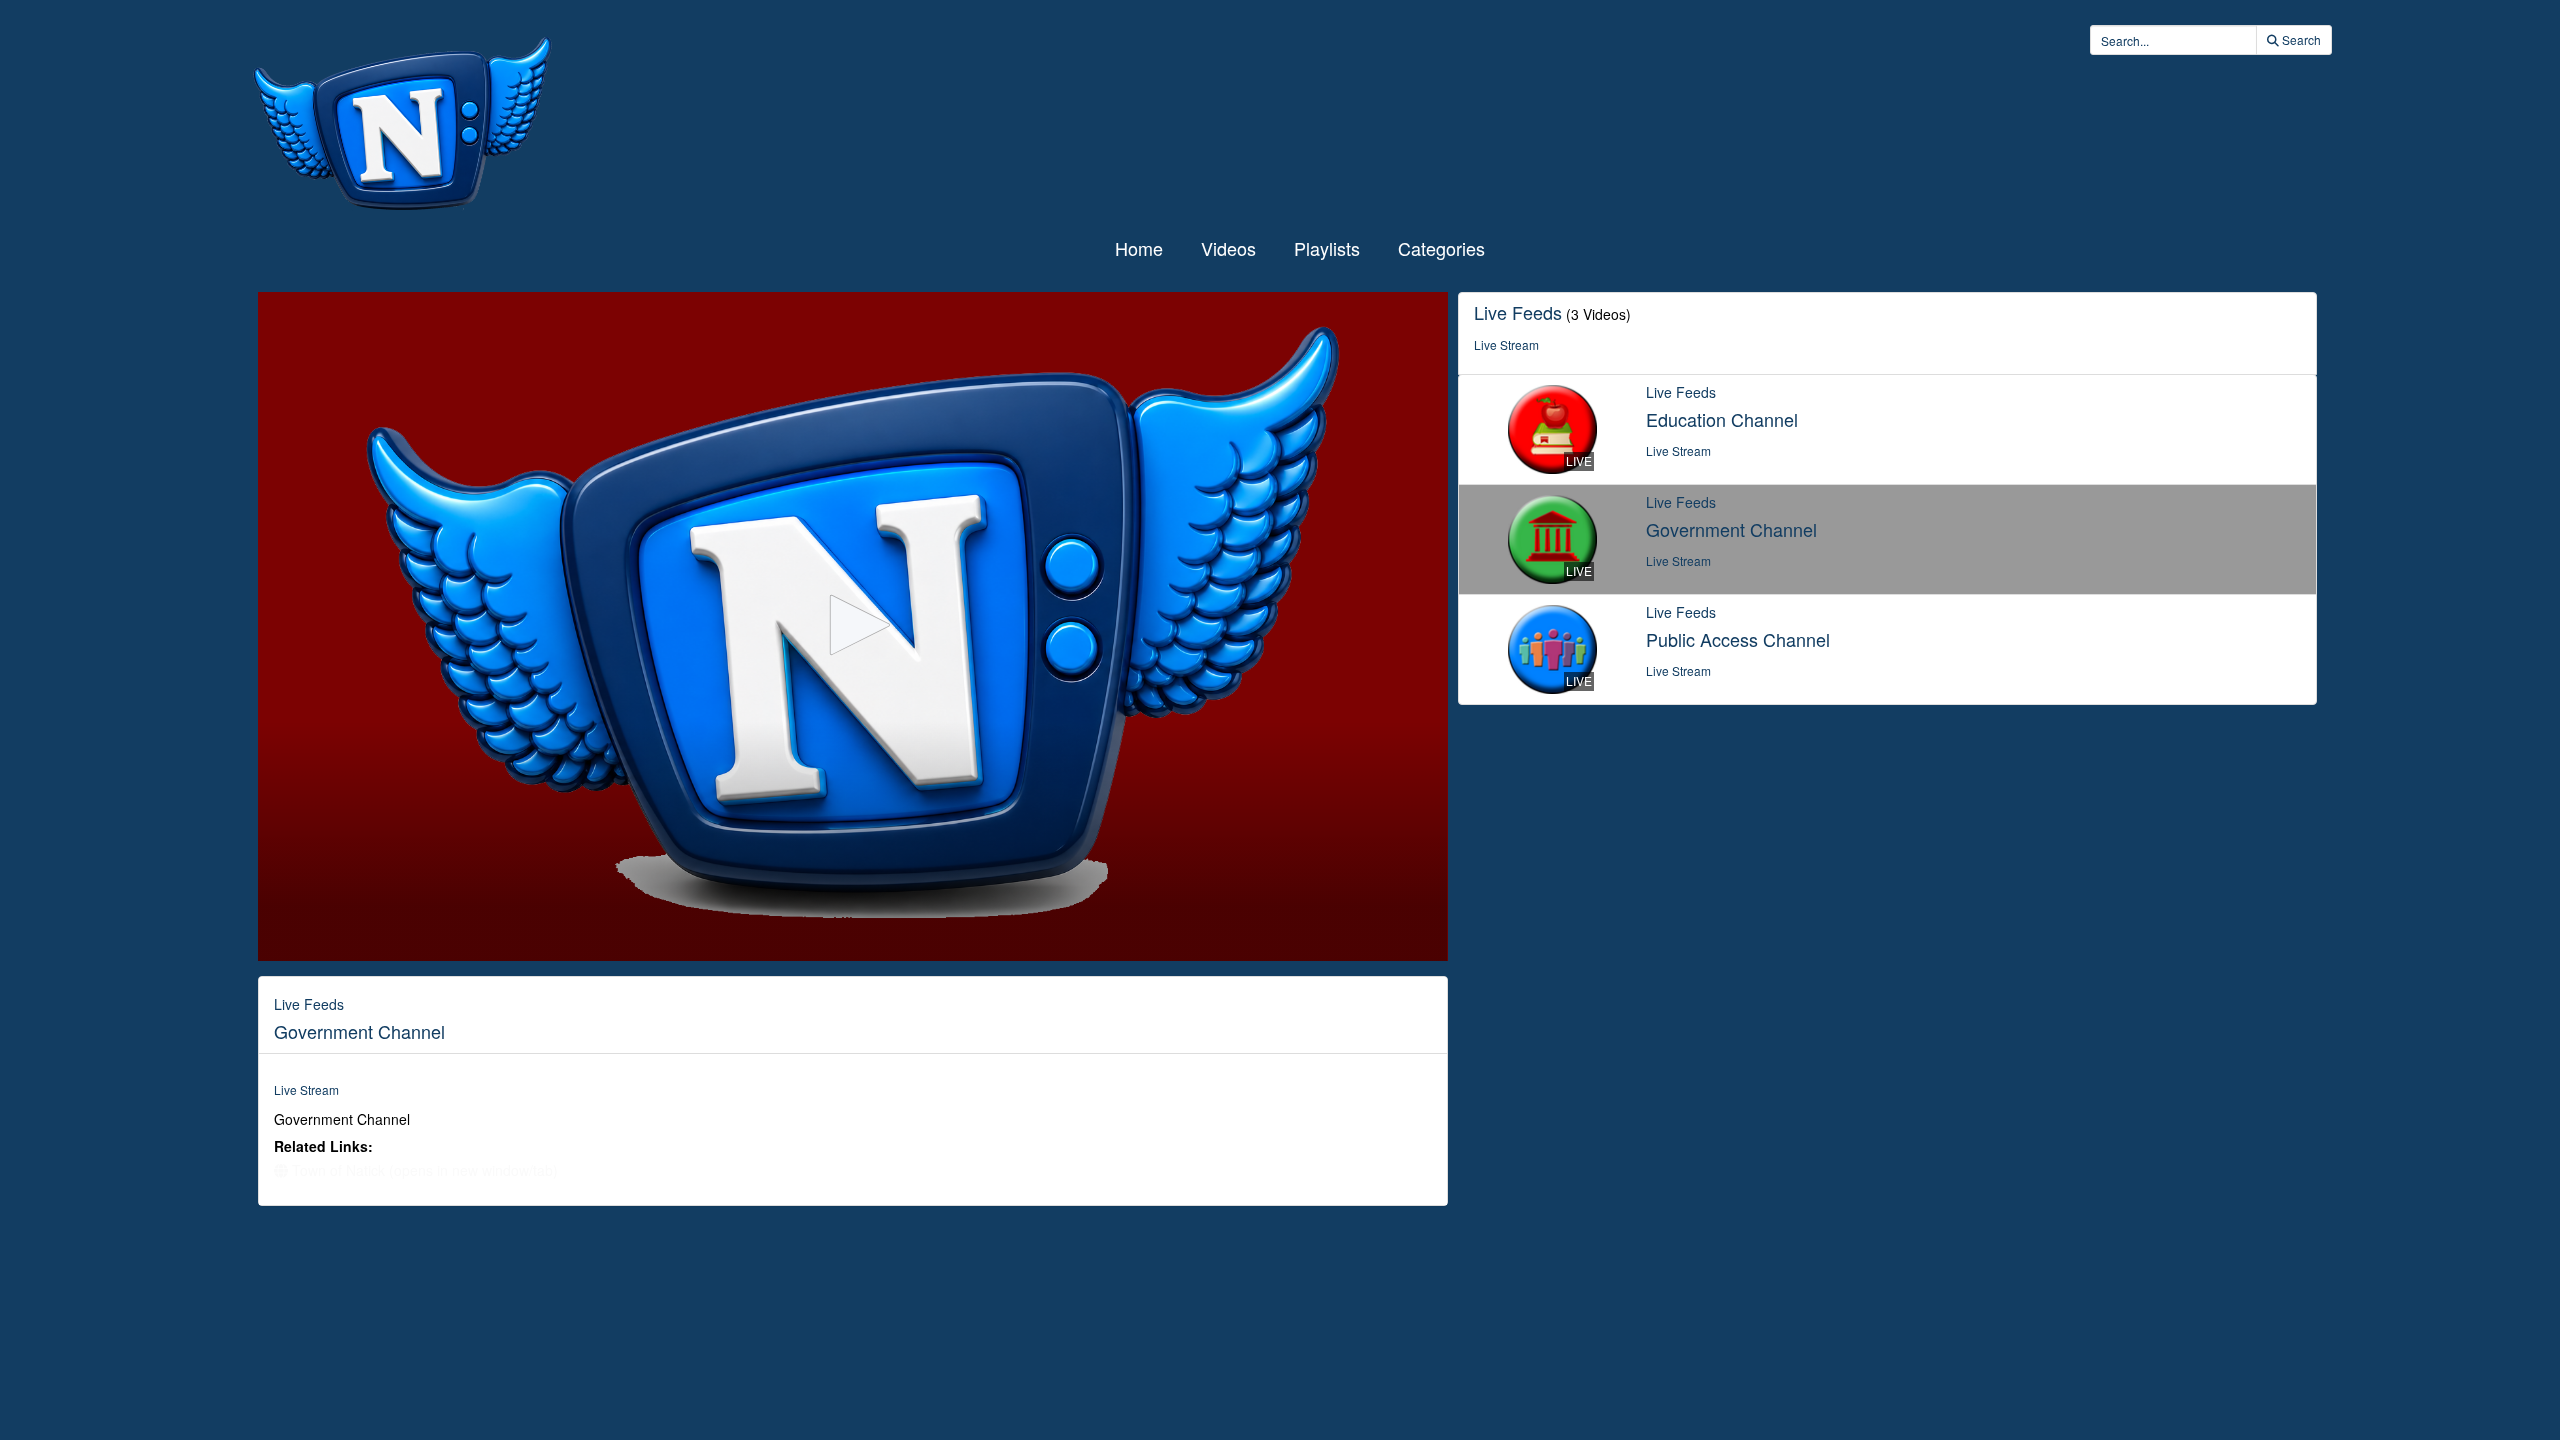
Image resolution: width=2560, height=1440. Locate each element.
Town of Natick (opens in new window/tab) (423, 1170)
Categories (1441, 248)
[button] (853, 625)
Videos (1228, 248)
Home (1139, 248)
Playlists (1327, 248)
